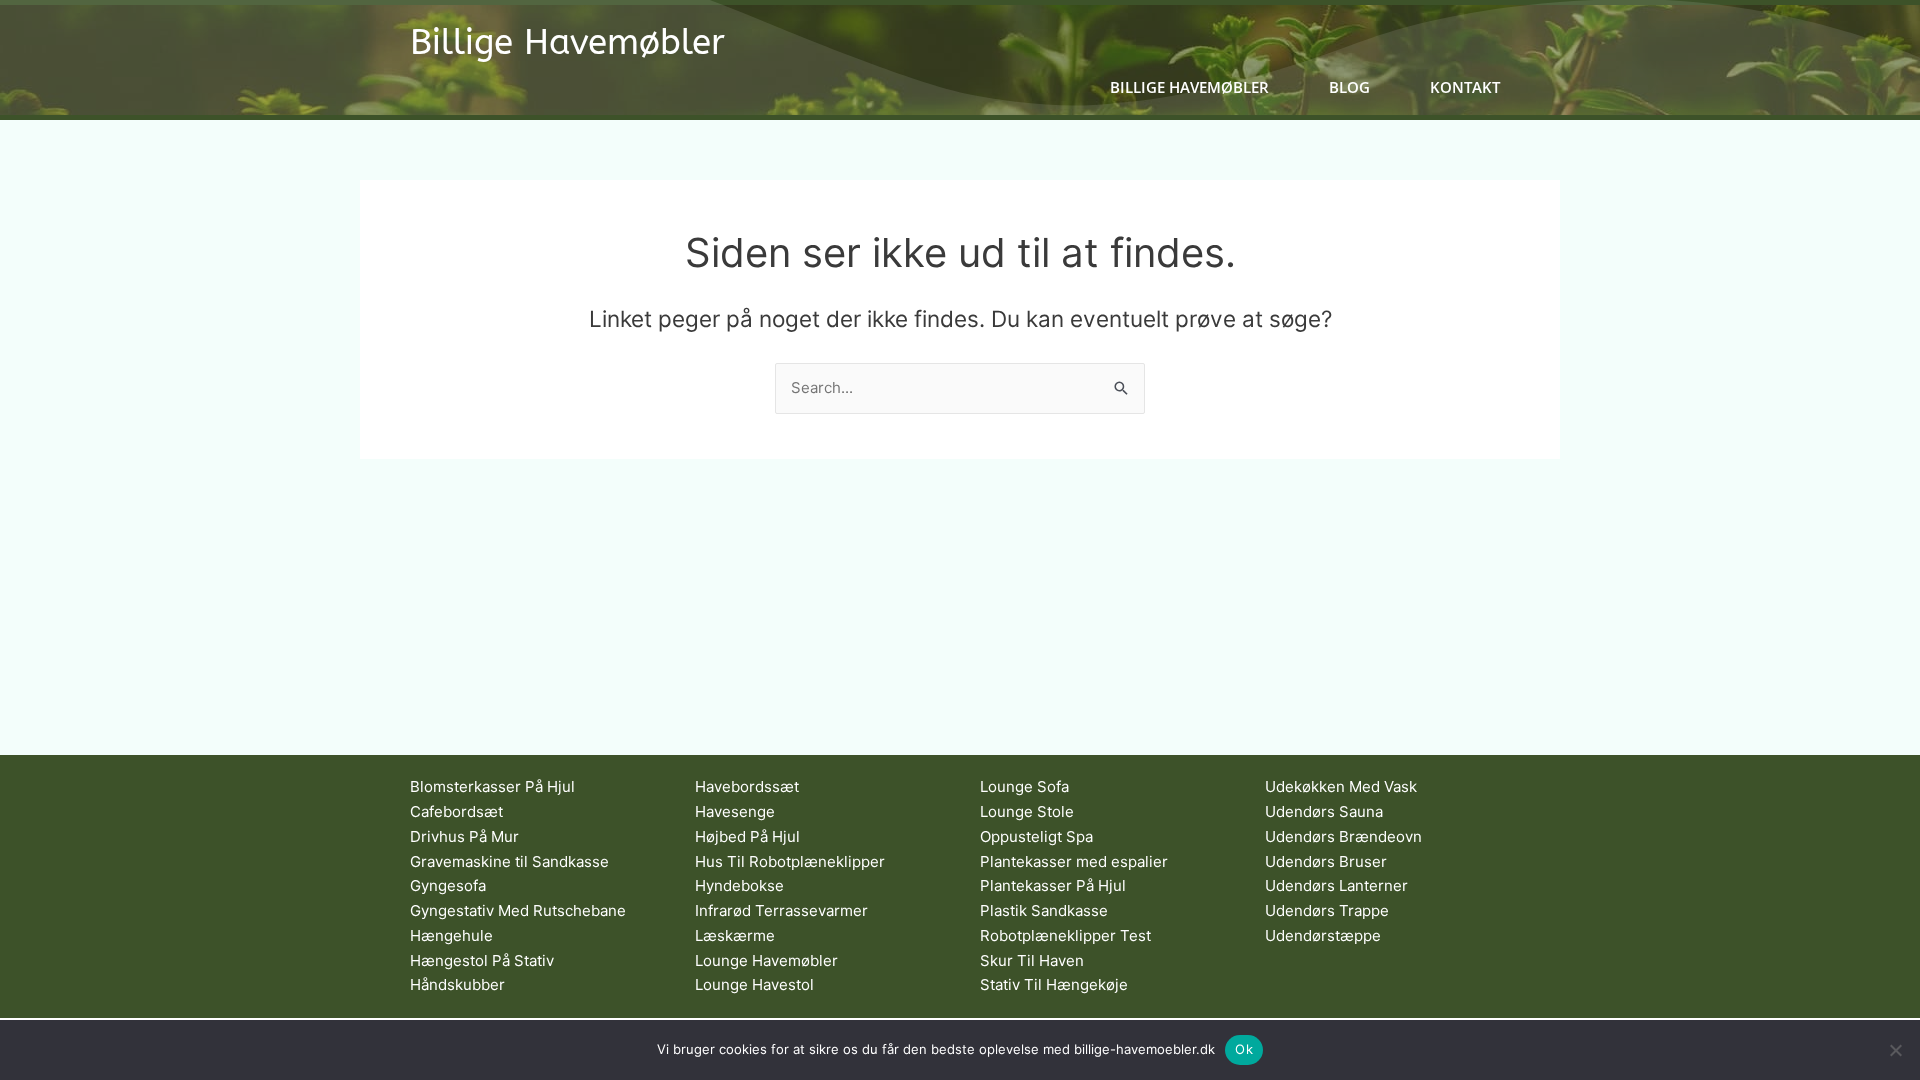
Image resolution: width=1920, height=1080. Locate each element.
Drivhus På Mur (464, 836)
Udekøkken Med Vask (1341, 786)
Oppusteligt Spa (1036, 836)
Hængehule (451, 935)
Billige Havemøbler (567, 42)
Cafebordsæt (456, 811)
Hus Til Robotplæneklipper (790, 861)
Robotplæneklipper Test (1065, 935)
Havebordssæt (747, 786)
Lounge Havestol (754, 984)
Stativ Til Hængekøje (1054, 984)
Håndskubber (457, 984)
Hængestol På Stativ (482, 960)
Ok (1244, 1049)
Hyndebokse (739, 885)
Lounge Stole (1027, 811)
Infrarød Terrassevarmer (781, 910)
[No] (1895, 1050)
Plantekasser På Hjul (1053, 885)
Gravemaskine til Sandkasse (509, 861)
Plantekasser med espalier (1074, 861)
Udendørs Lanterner (1336, 885)
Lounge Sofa (1024, 786)
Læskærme (735, 935)
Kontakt (1465, 87)
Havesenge (735, 811)
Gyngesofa (448, 885)
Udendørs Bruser (1326, 861)
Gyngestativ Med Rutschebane (518, 910)
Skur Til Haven (1032, 960)
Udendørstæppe (1323, 935)
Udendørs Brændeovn (1343, 836)
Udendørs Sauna (1324, 811)
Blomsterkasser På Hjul (492, 786)
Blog (1349, 87)
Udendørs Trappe (1327, 910)
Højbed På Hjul (747, 836)
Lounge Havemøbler (766, 960)
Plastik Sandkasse (1044, 910)
